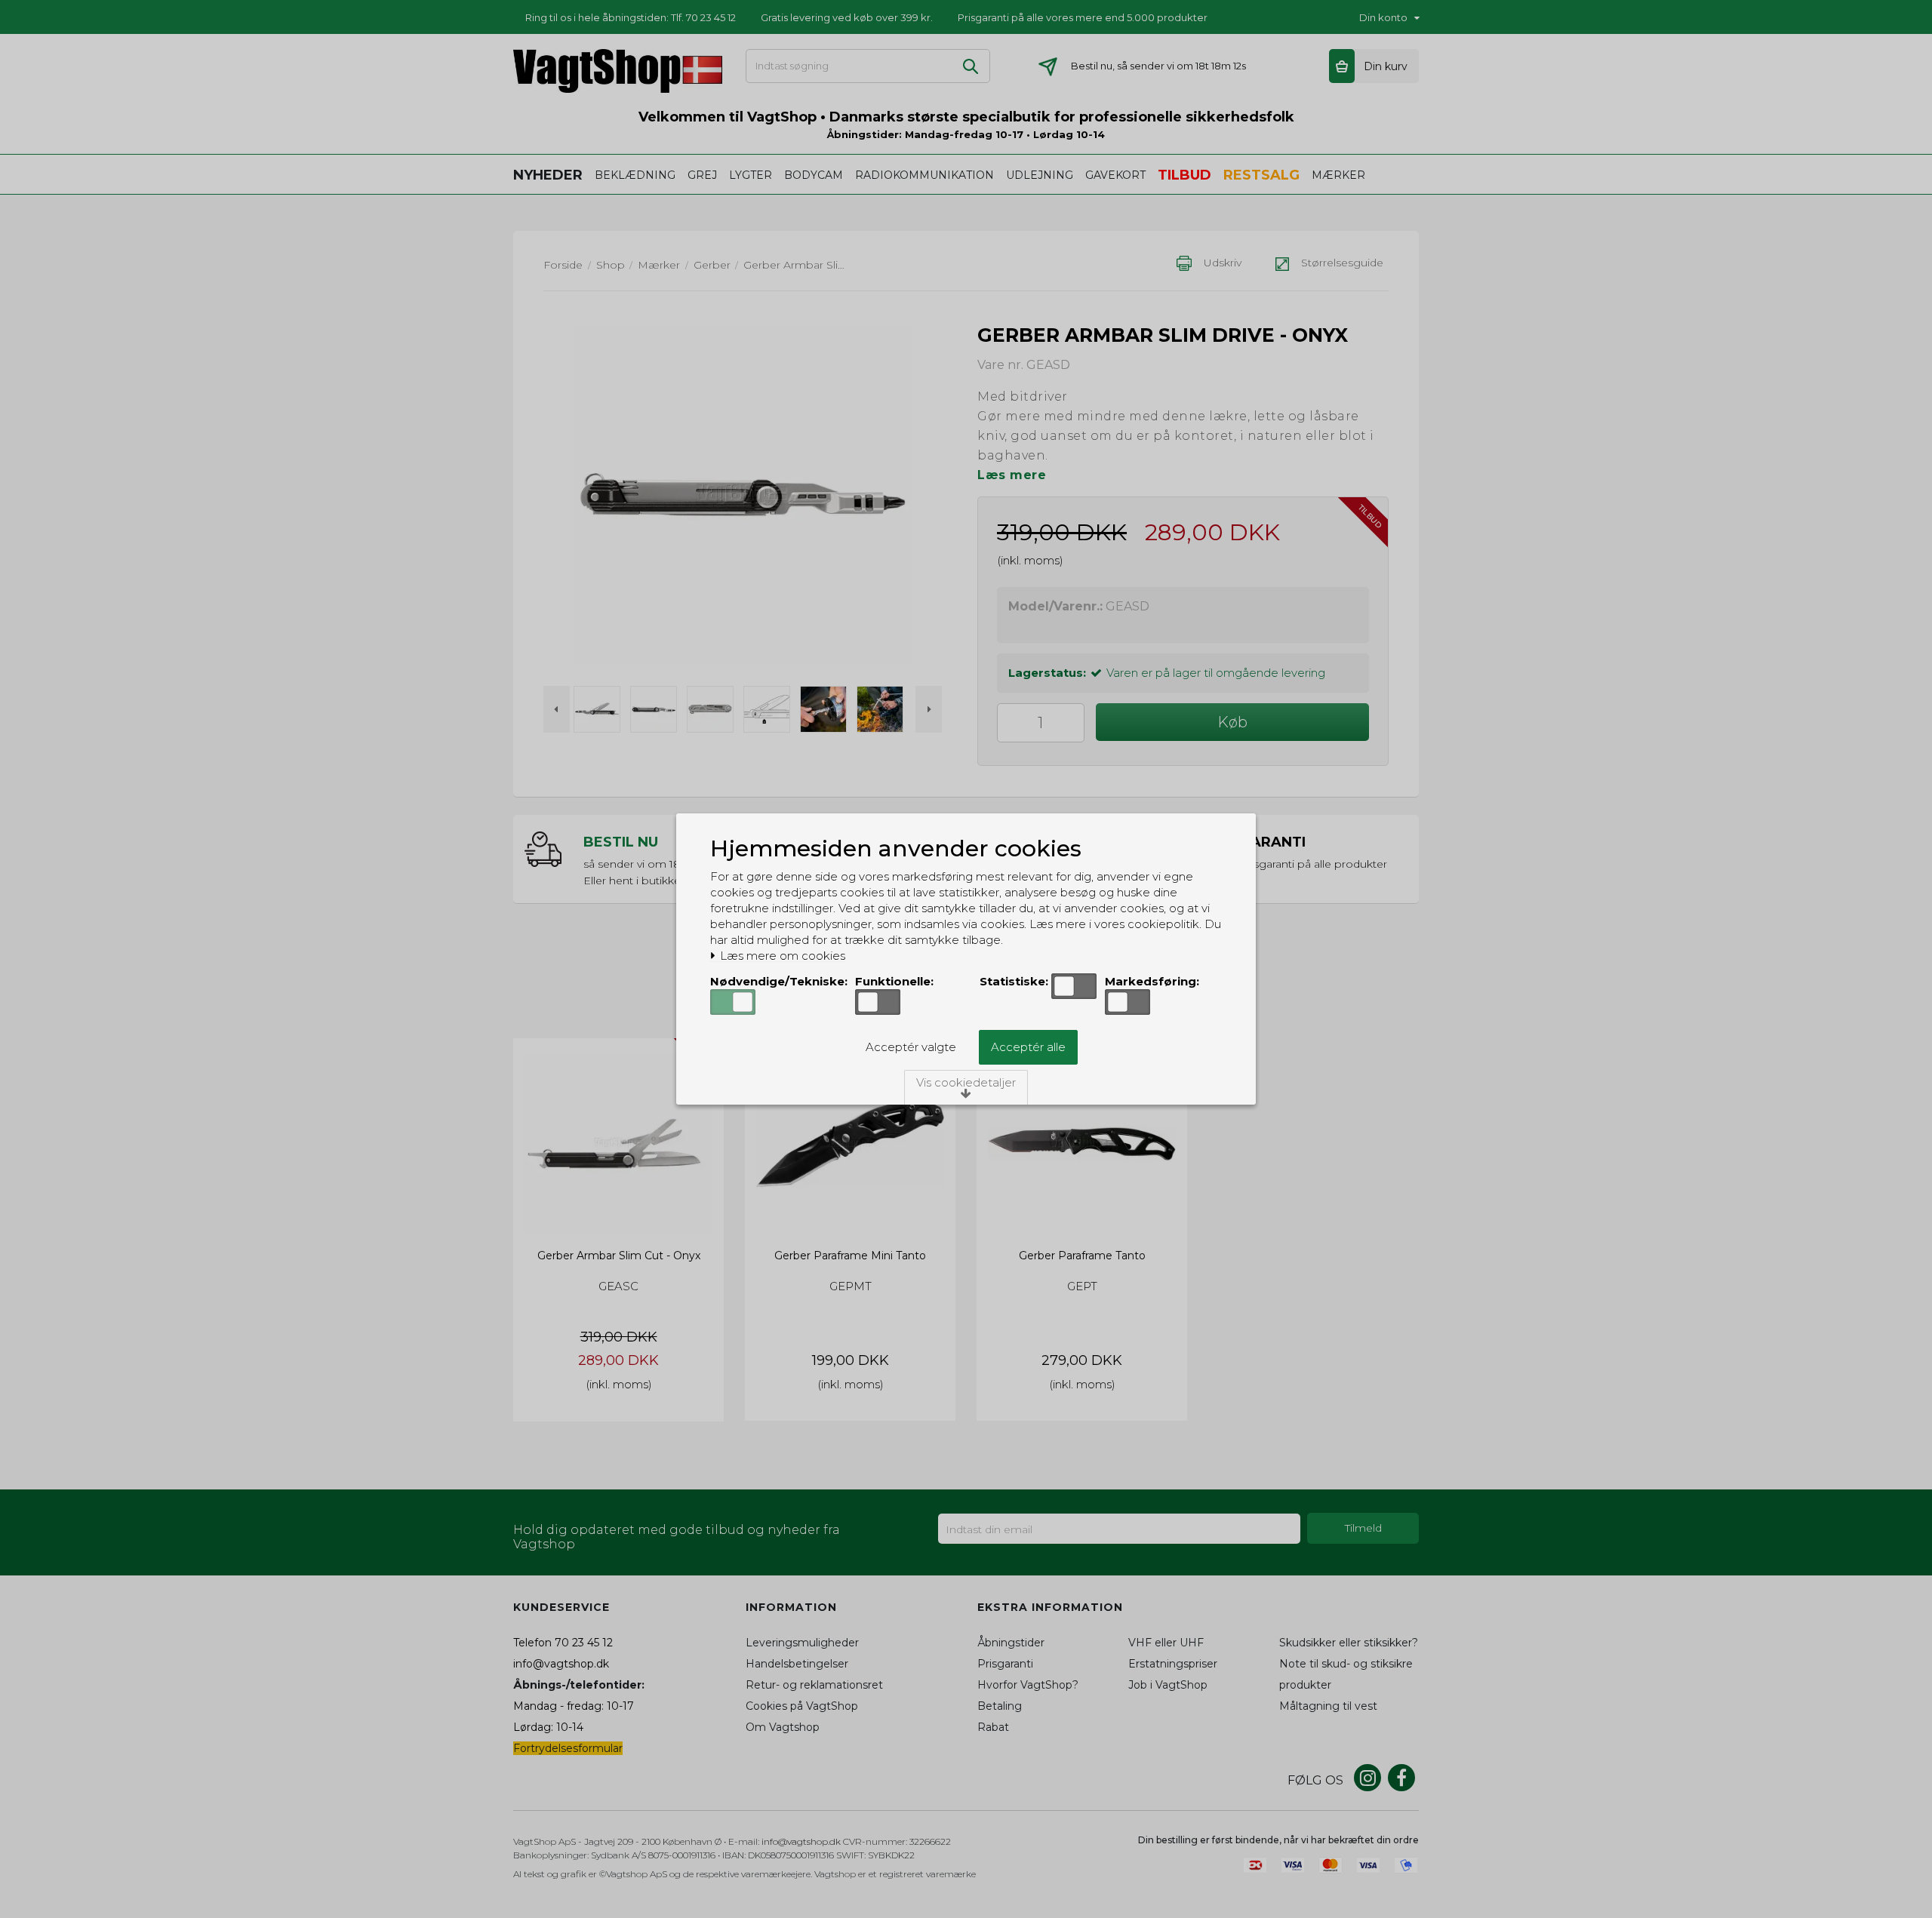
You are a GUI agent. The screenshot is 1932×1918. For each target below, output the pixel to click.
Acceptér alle (1028, 1047)
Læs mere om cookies (781, 956)
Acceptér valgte (911, 1047)
